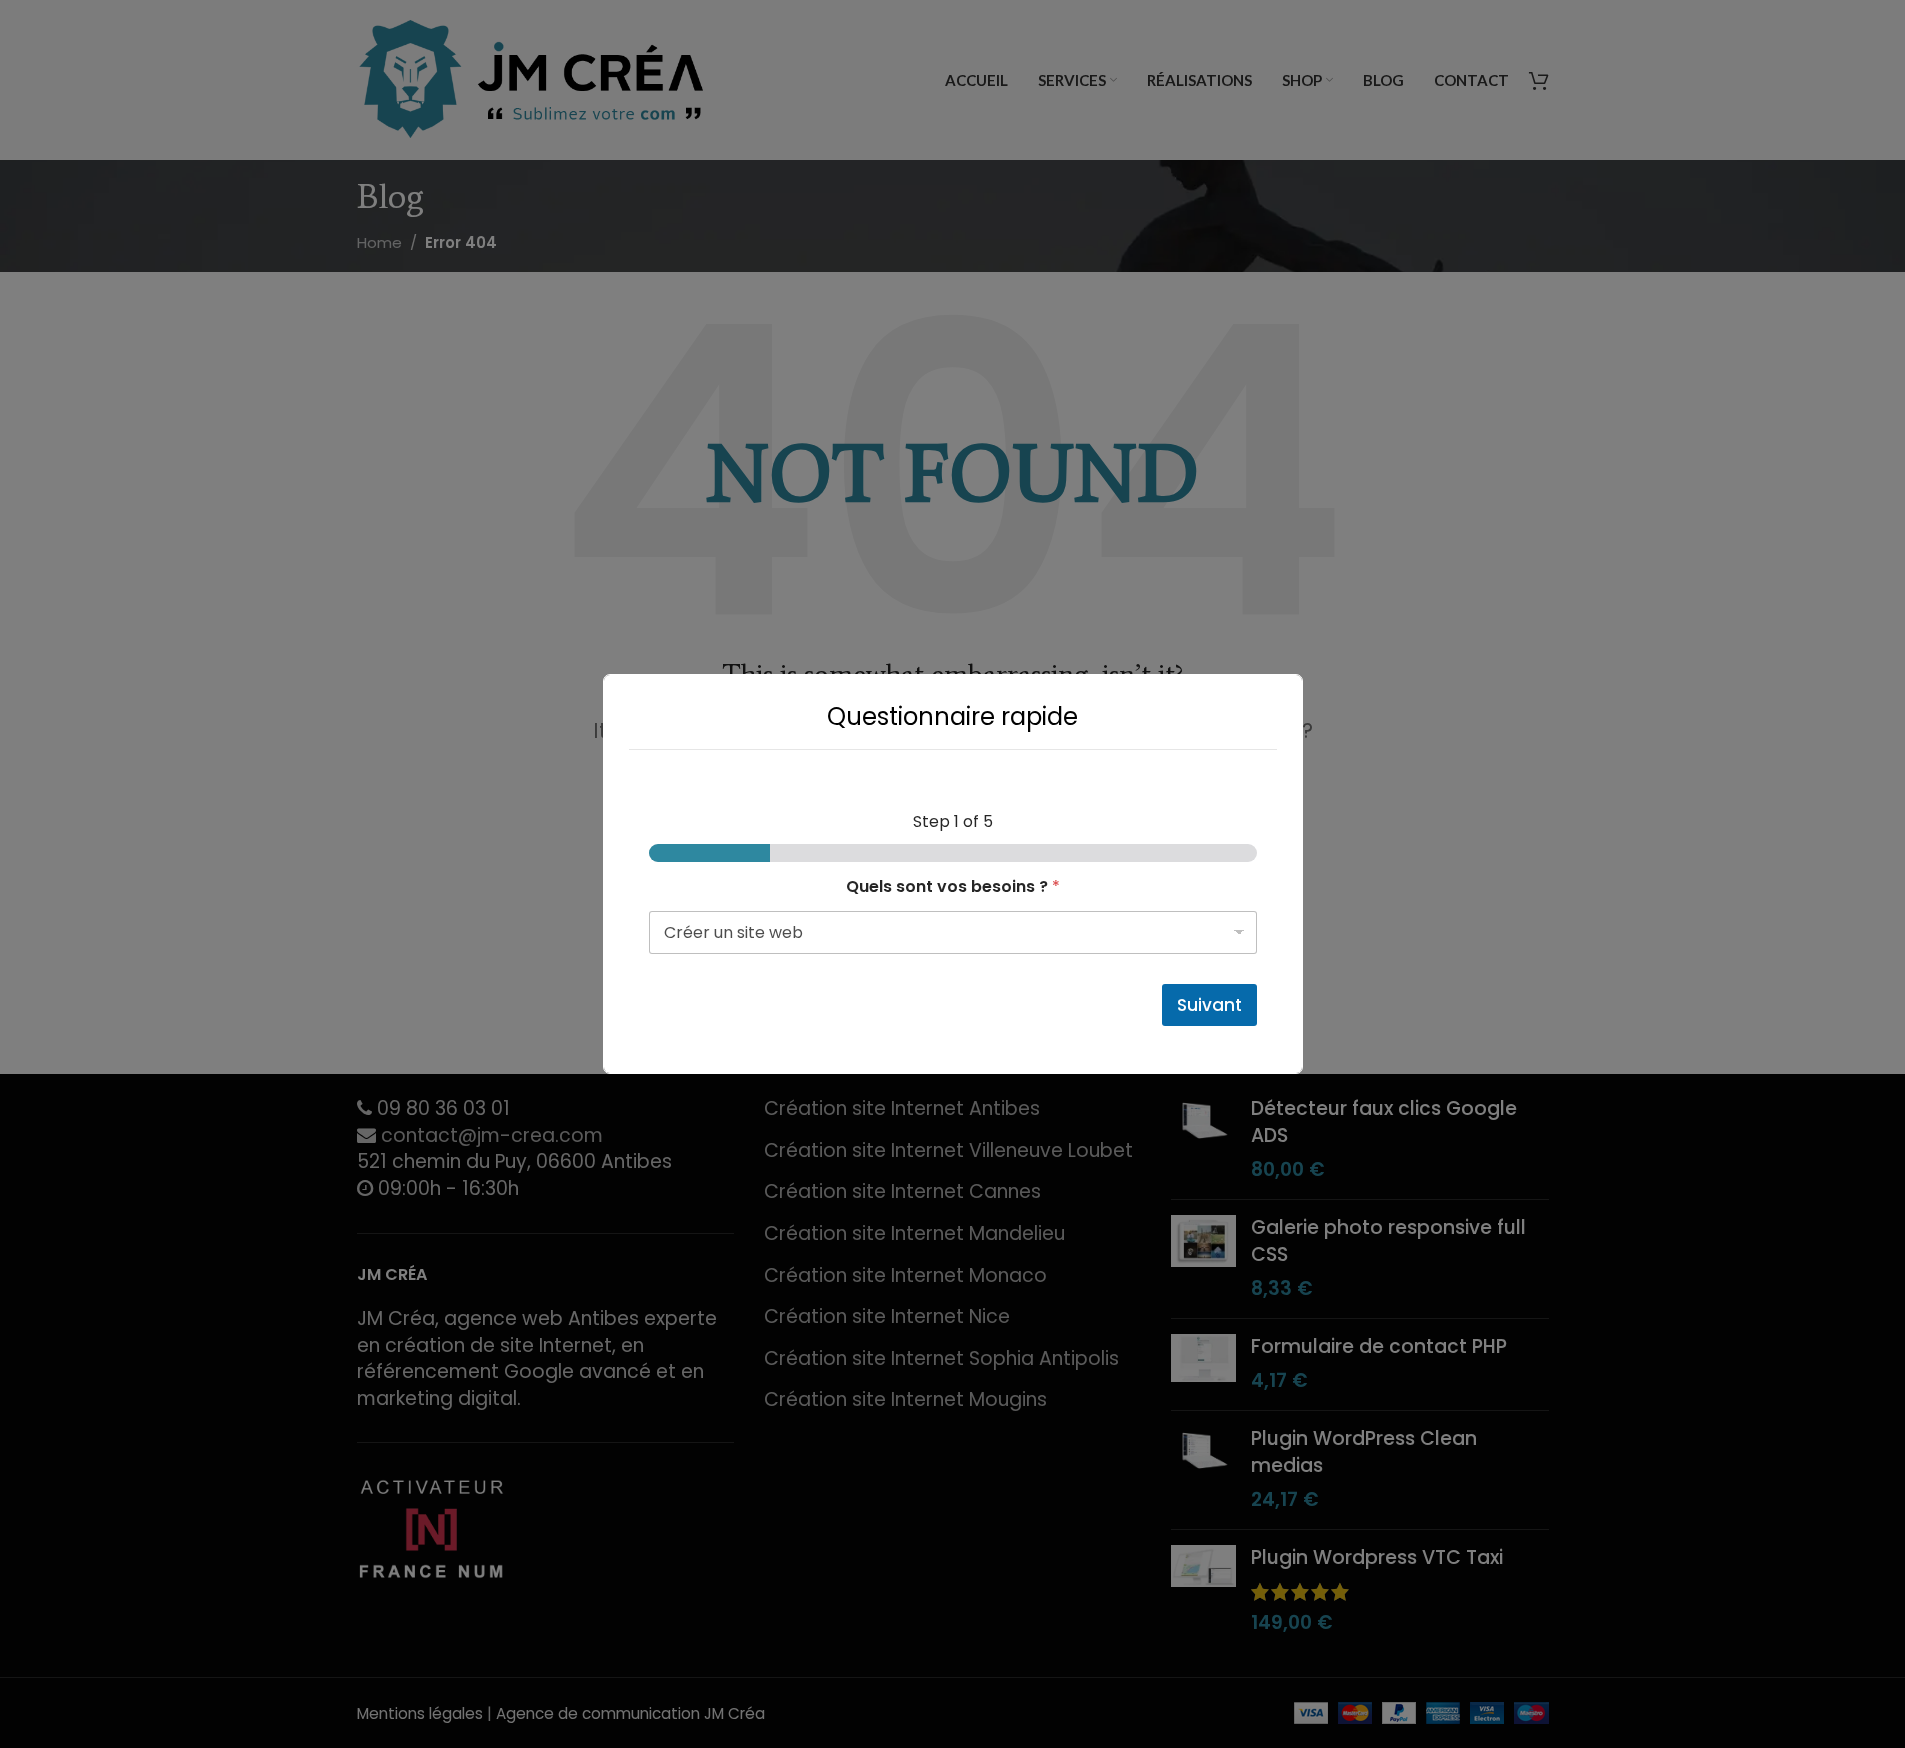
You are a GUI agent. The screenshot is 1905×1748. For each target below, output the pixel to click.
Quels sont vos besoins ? (953, 886)
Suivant (1209, 1005)
